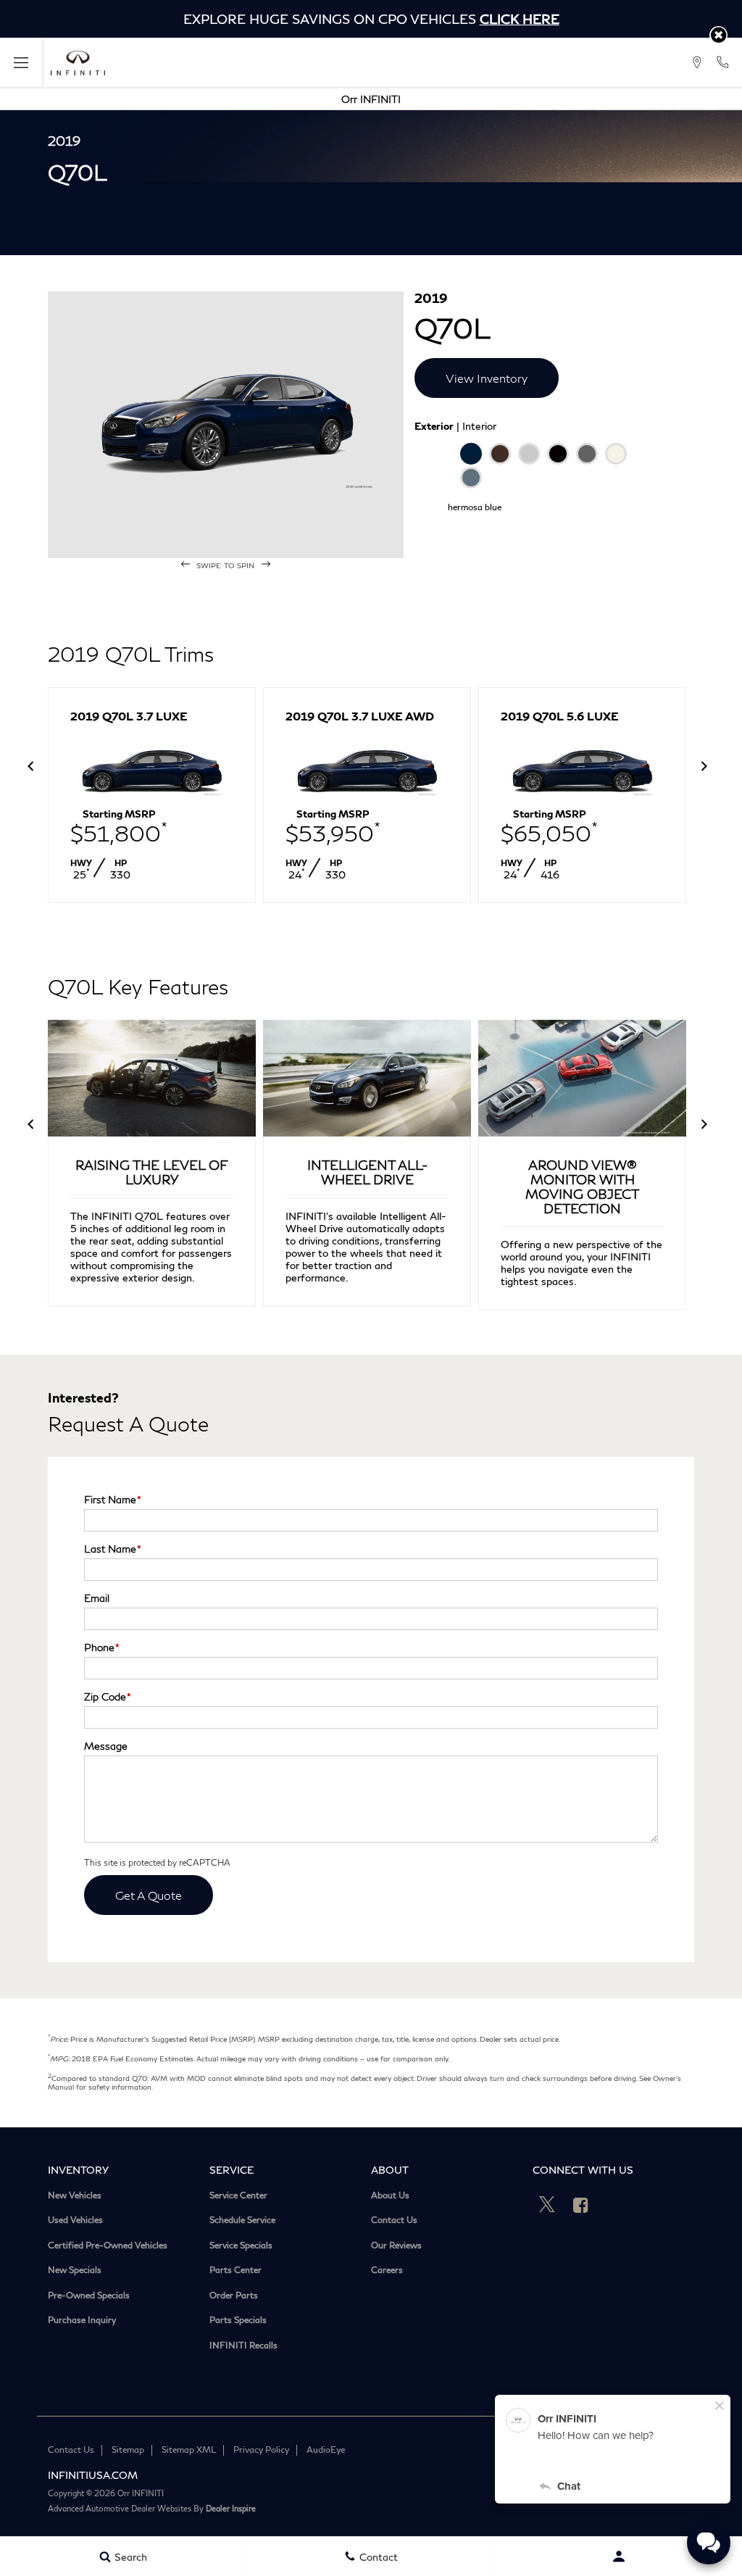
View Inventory (487, 378)
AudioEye (326, 2450)
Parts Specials (238, 2320)
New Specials (75, 2270)
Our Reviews (396, 2245)
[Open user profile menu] (618, 2556)
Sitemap (128, 2450)
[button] (718, 35)
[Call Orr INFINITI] (722, 62)
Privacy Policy (261, 2450)
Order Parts (234, 2295)
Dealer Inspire (231, 2508)
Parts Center (235, 2270)
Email (97, 1598)
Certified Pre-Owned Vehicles (108, 2245)
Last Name (113, 1549)
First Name (113, 1499)
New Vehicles (75, 2195)
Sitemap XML (189, 2450)
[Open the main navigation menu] (22, 63)
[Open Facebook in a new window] (581, 2205)
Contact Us (394, 2220)
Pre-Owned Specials (89, 2295)
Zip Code (108, 1696)
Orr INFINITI (371, 99)
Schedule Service (242, 2220)
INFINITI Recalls (243, 2346)
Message (106, 1746)
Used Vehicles (75, 2220)
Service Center (238, 2195)
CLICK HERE (520, 19)
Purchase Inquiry (82, 2320)
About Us (390, 2195)
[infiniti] (78, 63)
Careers (387, 2270)
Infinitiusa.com (93, 2475)
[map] (697, 62)
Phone (102, 1647)
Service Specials (241, 2245)
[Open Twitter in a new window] (547, 2205)
